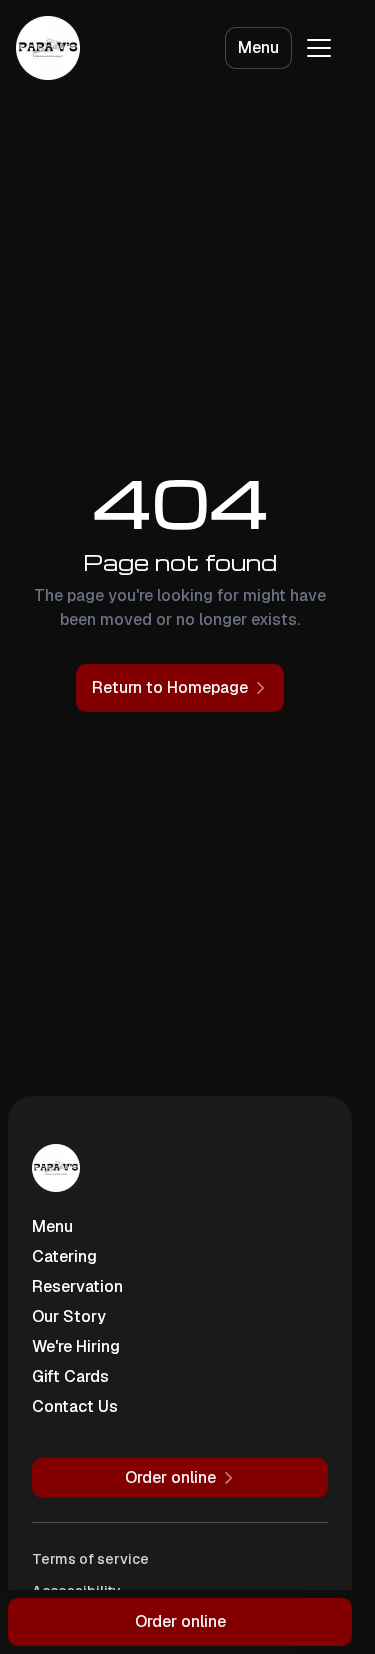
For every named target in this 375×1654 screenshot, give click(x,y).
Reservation (77, 1286)
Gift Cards (70, 1376)
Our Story (69, 1316)
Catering (64, 1256)
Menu (258, 47)
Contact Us (75, 1406)
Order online (180, 1621)
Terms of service (90, 1559)
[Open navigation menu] (319, 48)
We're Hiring (76, 1346)
